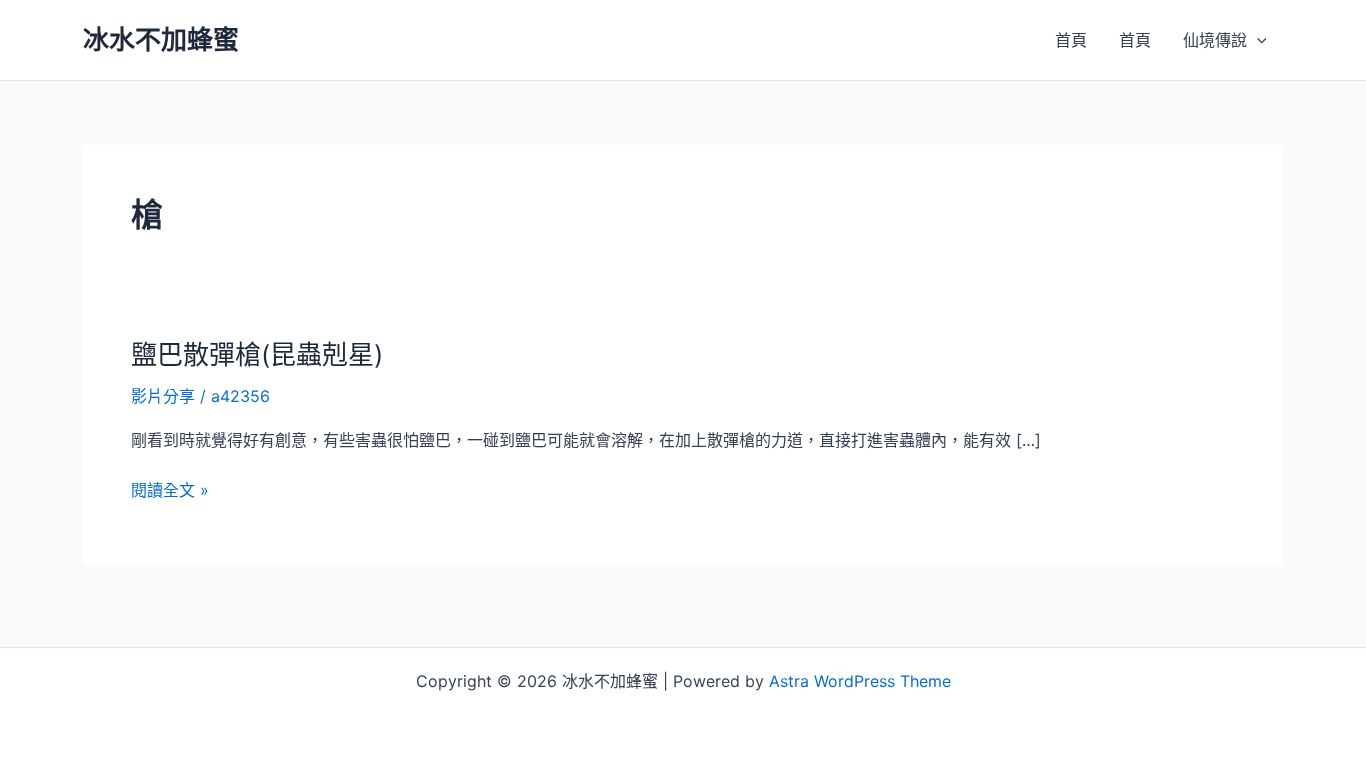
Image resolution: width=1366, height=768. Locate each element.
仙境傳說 (1215, 40)
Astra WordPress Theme (860, 681)
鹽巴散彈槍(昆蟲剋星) (257, 354)
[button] (1257, 40)
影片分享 (163, 396)
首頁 (1071, 40)
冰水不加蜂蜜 (161, 39)
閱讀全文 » (170, 491)
